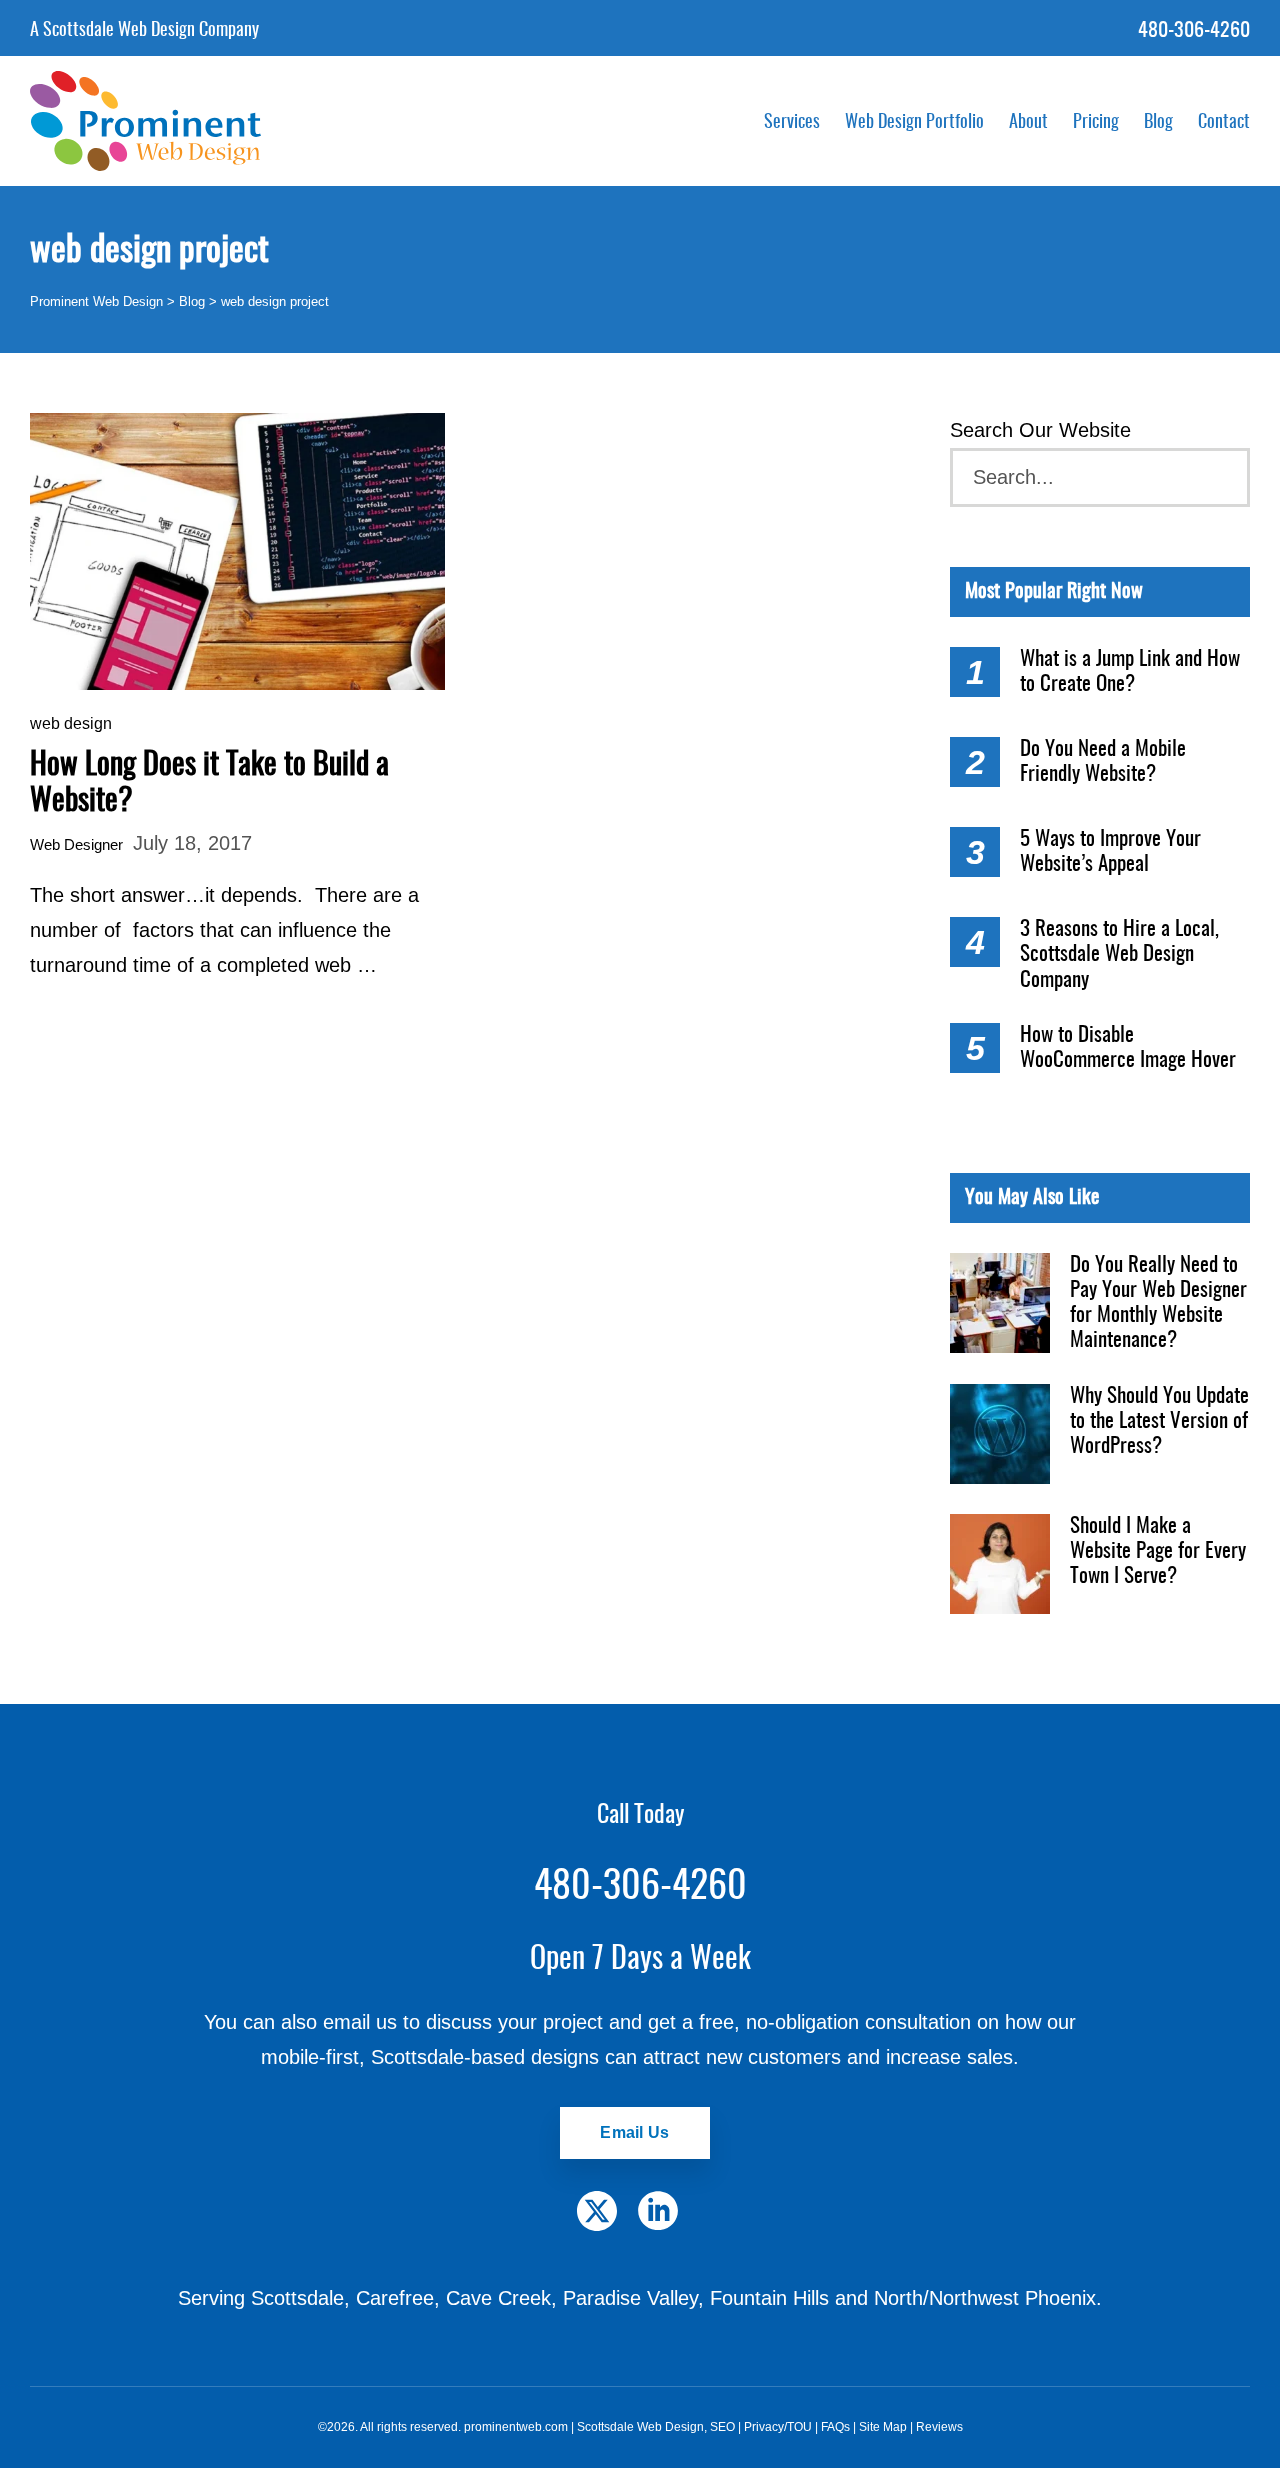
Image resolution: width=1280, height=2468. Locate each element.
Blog (1158, 123)
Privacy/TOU (778, 2427)
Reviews (939, 2427)
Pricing (1096, 123)
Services (792, 123)
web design (71, 723)
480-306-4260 (1194, 31)
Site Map (883, 2427)
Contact (1224, 123)
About (1028, 123)
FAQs (835, 2427)
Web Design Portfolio (914, 123)
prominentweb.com (516, 2427)
